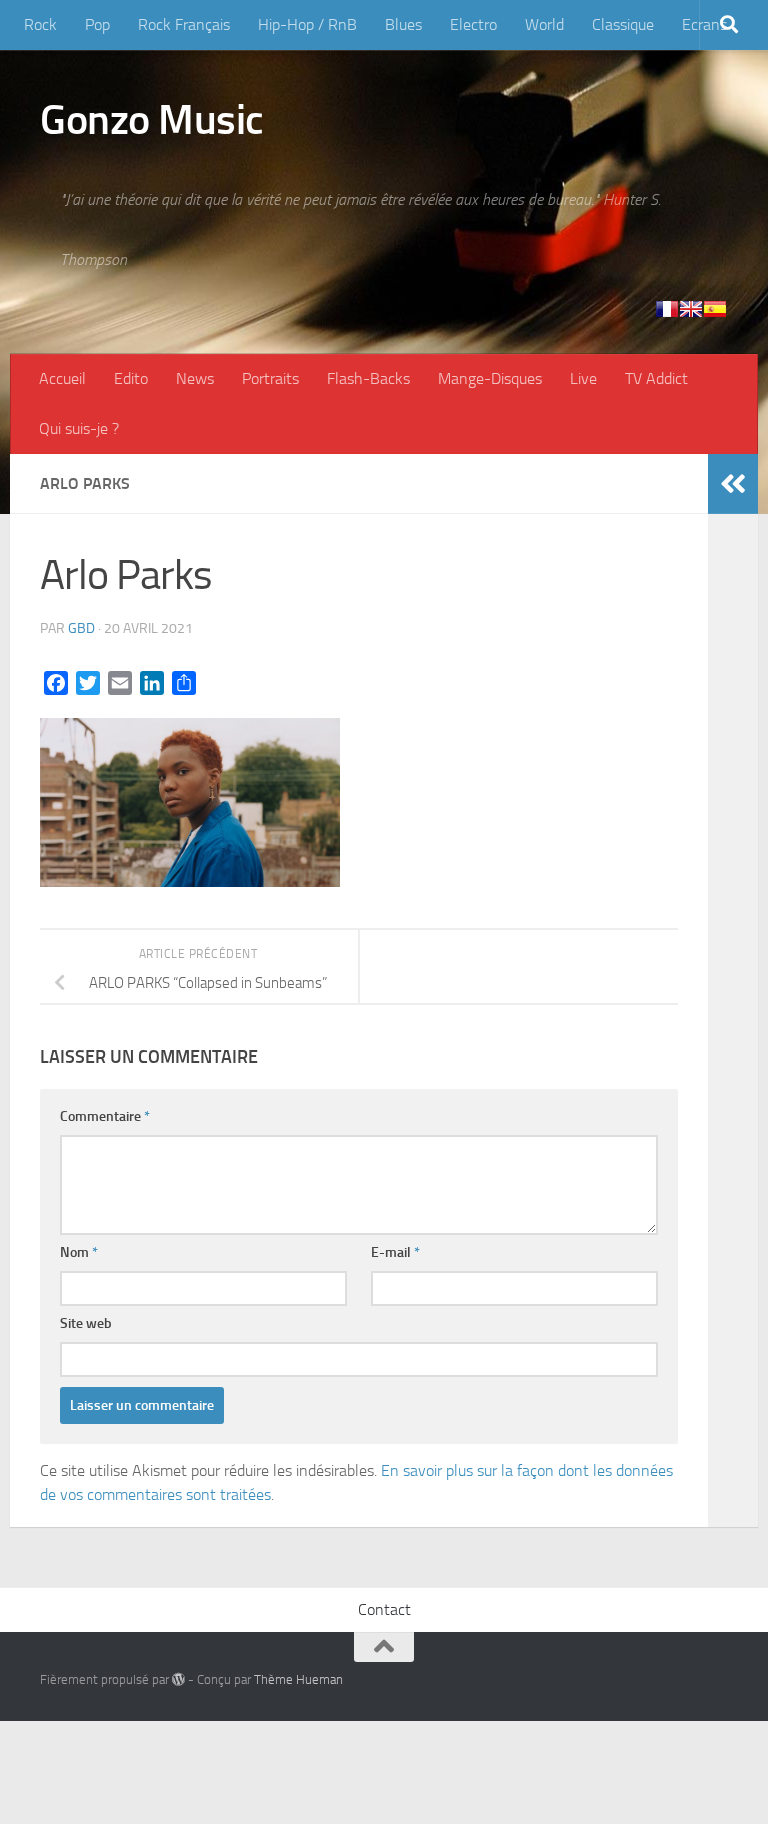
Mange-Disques (490, 378)
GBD (81, 628)
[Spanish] (715, 309)
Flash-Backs (368, 378)
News (195, 378)
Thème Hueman (298, 1679)
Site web (86, 1323)
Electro (473, 24)
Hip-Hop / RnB (307, 24)
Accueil (62, 378)
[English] (691, 309)
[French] (667, 309)
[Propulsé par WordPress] (178, 1679)
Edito (131, 378)
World (544, 24)
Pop (97, 24)
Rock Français (184, 24)
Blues (403, 24)
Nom (79, 1252)
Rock (40, 24)
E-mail (395, 1252)
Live (583, 378)
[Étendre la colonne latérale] (733, 484)
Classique (623, 24)
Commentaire (105, 1116)
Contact (384, 1609)
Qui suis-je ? (79, 428)
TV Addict (656, 378)
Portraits (270, 378)
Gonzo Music (152, 120)
